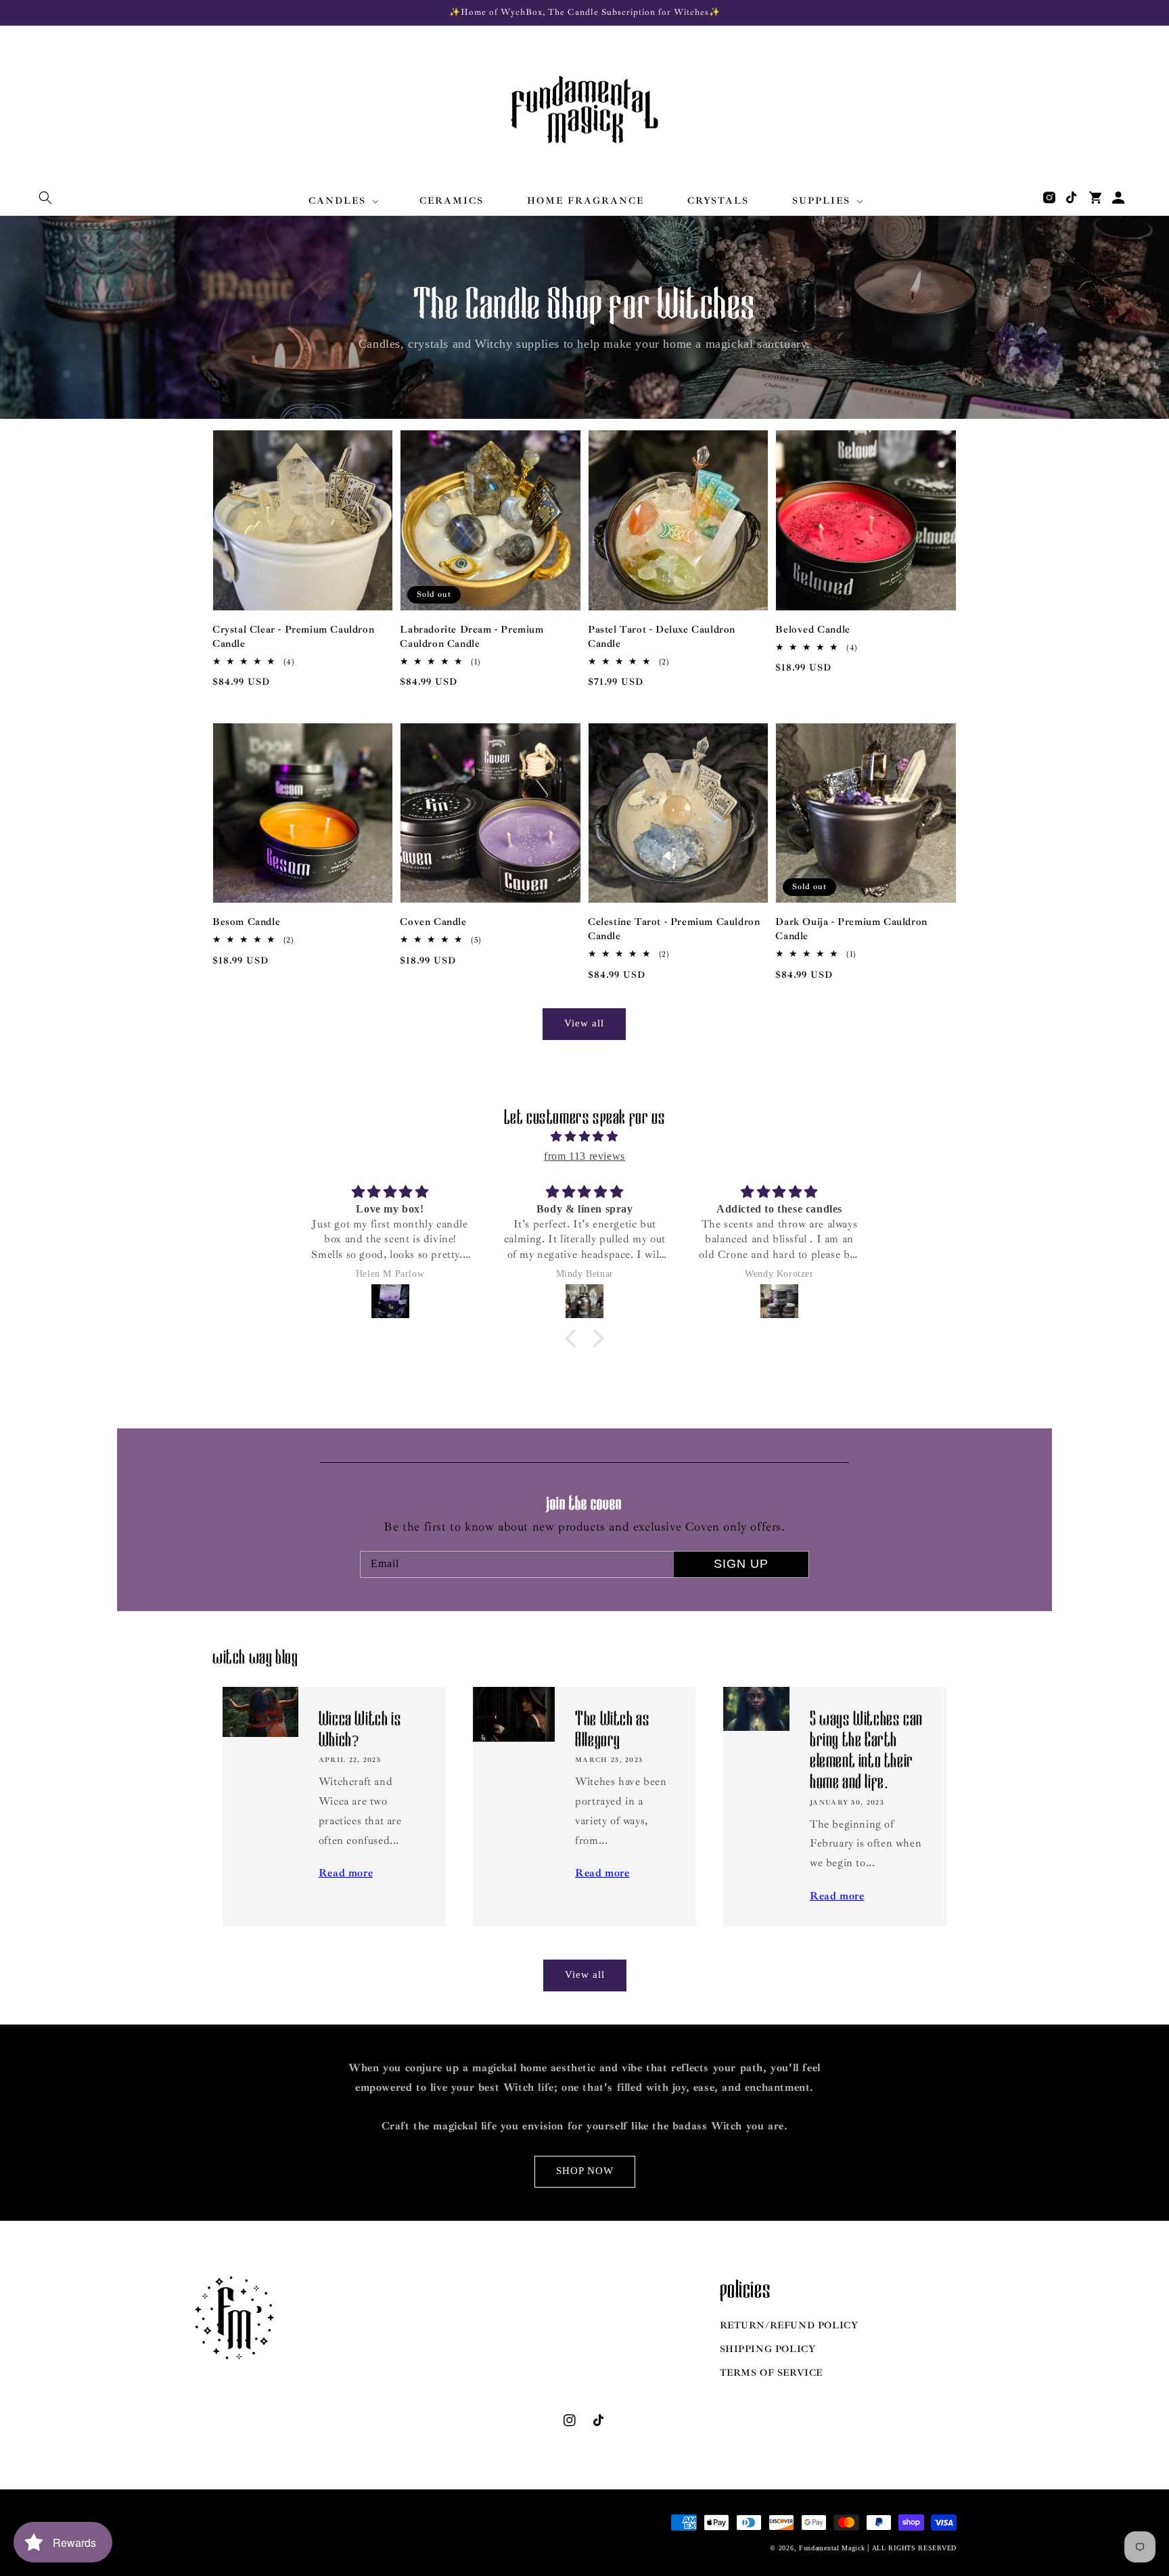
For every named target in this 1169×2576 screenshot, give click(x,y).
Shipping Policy (768, 2349)
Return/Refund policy (789, 2325)
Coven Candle (433, 922)
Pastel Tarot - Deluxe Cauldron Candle (662, 637)
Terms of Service (772, 2373)
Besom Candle (246, 922)
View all (584, 1023)
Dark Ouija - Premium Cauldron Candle (851, 929)
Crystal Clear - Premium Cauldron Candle (293, 637)
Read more (346, 1873)
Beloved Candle (812, 630)
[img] (584, 1137)
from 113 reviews (584, 1156)
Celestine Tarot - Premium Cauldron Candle (674, 929)
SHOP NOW (585, 2171)
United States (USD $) (266, 2539)
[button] (45, 198)
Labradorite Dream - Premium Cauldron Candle (472, 637)
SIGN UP (741, 1564)
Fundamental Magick (832, 2548)
